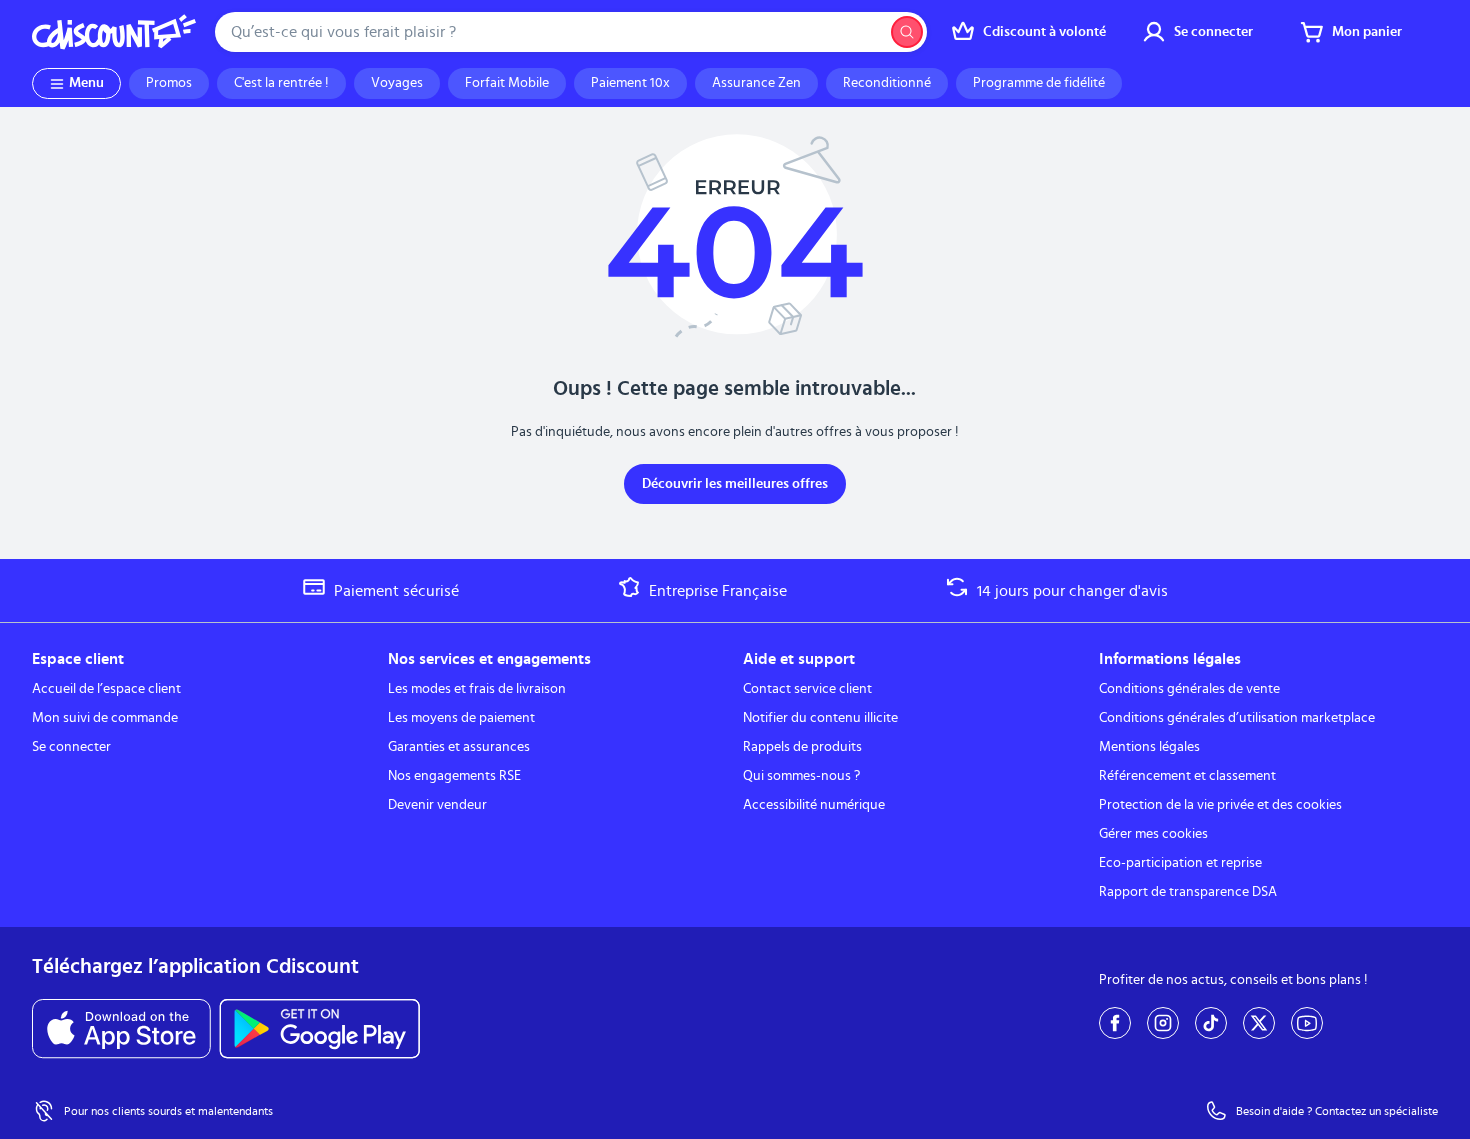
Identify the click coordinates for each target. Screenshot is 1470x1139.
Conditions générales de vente (1189, 689)
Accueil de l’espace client (106, 689)
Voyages (397, 83)
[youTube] (1307, 1023)
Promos (169, 83)
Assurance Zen (756, 83)
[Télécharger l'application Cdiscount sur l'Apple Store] (121, 1029)
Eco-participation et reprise (1180, 863)
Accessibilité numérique (814, 805)
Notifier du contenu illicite (820, 718)
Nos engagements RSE (454, 776)
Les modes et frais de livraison (477, 689)
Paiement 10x (630, 83)
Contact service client (807, 689)
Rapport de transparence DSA (1188, 892)
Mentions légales (1149, 747)
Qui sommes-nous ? (801, 776)
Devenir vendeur (437, 805)
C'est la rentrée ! (281, 83)
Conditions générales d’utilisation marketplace (1237, 718)
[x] (1259, 1023)
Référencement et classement (1187, 776)
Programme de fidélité (1039, 83)
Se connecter (71, 747)
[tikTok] (1211, 1023)
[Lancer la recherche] (907, 32)
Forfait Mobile (507, 83)
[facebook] (1115, 1023)
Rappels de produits (802, 747)
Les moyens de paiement (461, 718)
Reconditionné (887, 83)
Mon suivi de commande (105, 718)
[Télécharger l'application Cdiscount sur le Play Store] (319, 1029)
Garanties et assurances (459, 747)
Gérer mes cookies (1153, 834)
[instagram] (1163, 1023)
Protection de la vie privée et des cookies (1220, 805)
